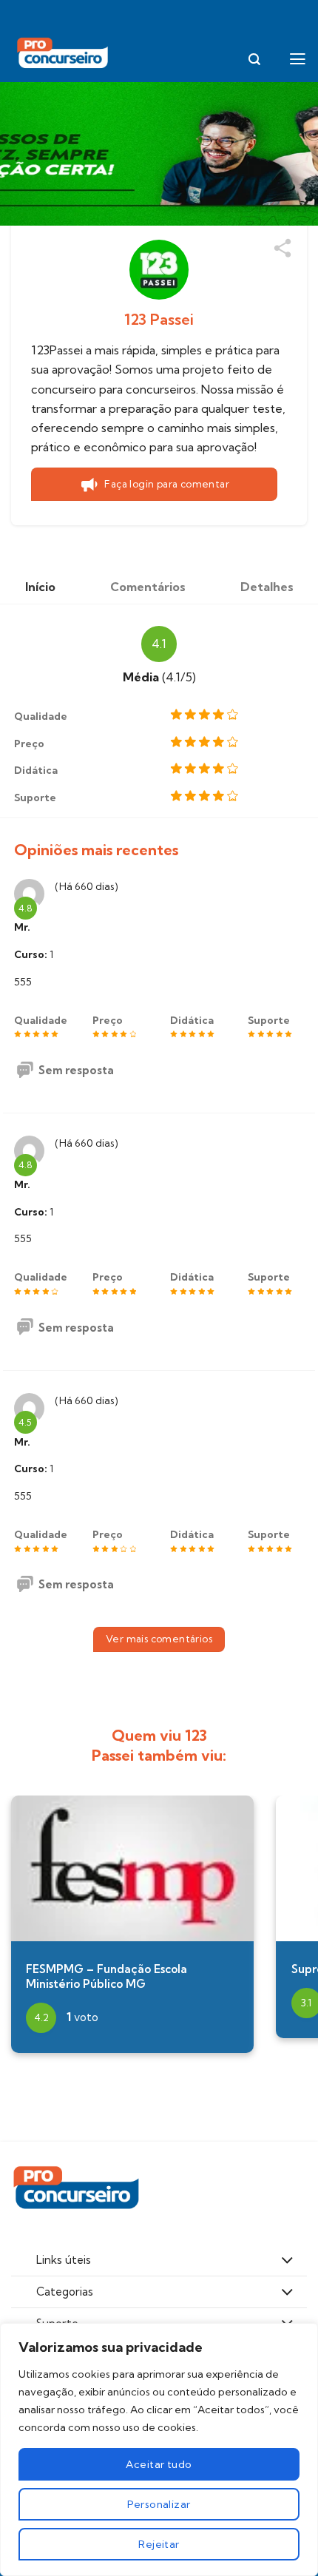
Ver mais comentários (159, 1639)
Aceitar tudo (159, 2464)
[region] (159, 2449)
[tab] (40, 587)
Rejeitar (159, 2544)
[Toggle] (287, 2262)
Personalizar (159, 2504)
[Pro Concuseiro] (64, 54)
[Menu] (298, 59)
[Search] (254, 60)
